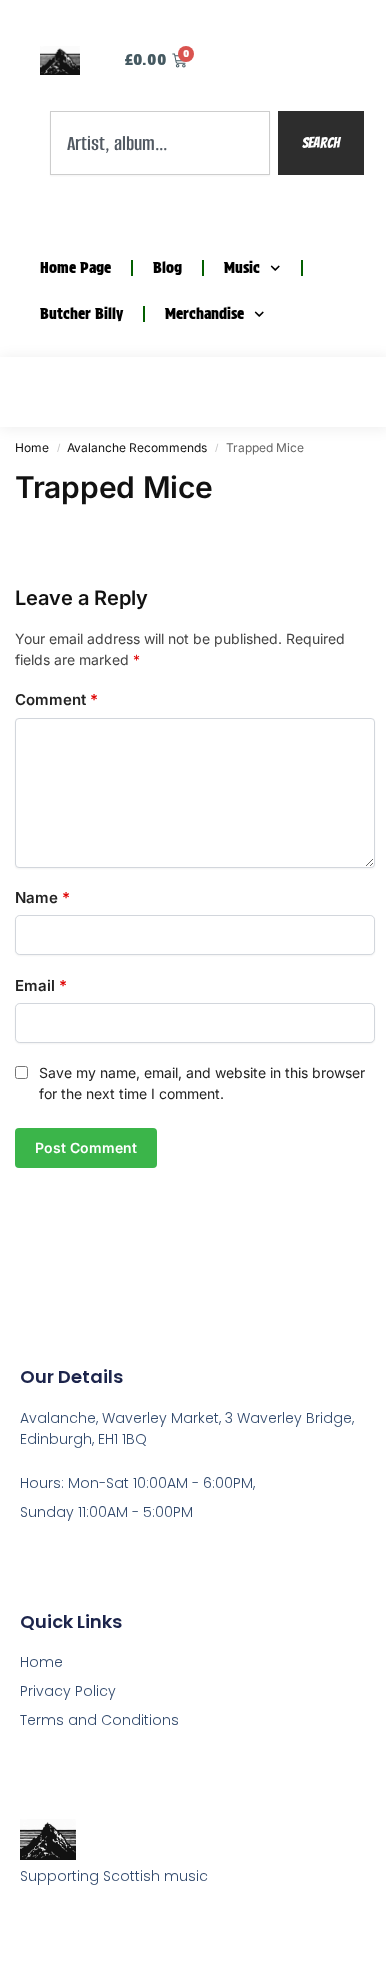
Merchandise (204, 314)
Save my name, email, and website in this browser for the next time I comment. (202, 1083)
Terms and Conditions (99, 1720)
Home (32, 447)
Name (42, 897)
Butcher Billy (81, 314)
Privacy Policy (68, 1691)
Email (41, 985)
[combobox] (160, 143)
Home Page (75, 268)
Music (242, 268)
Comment (56, 699)
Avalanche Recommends (137, 447)
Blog (167, 268)
